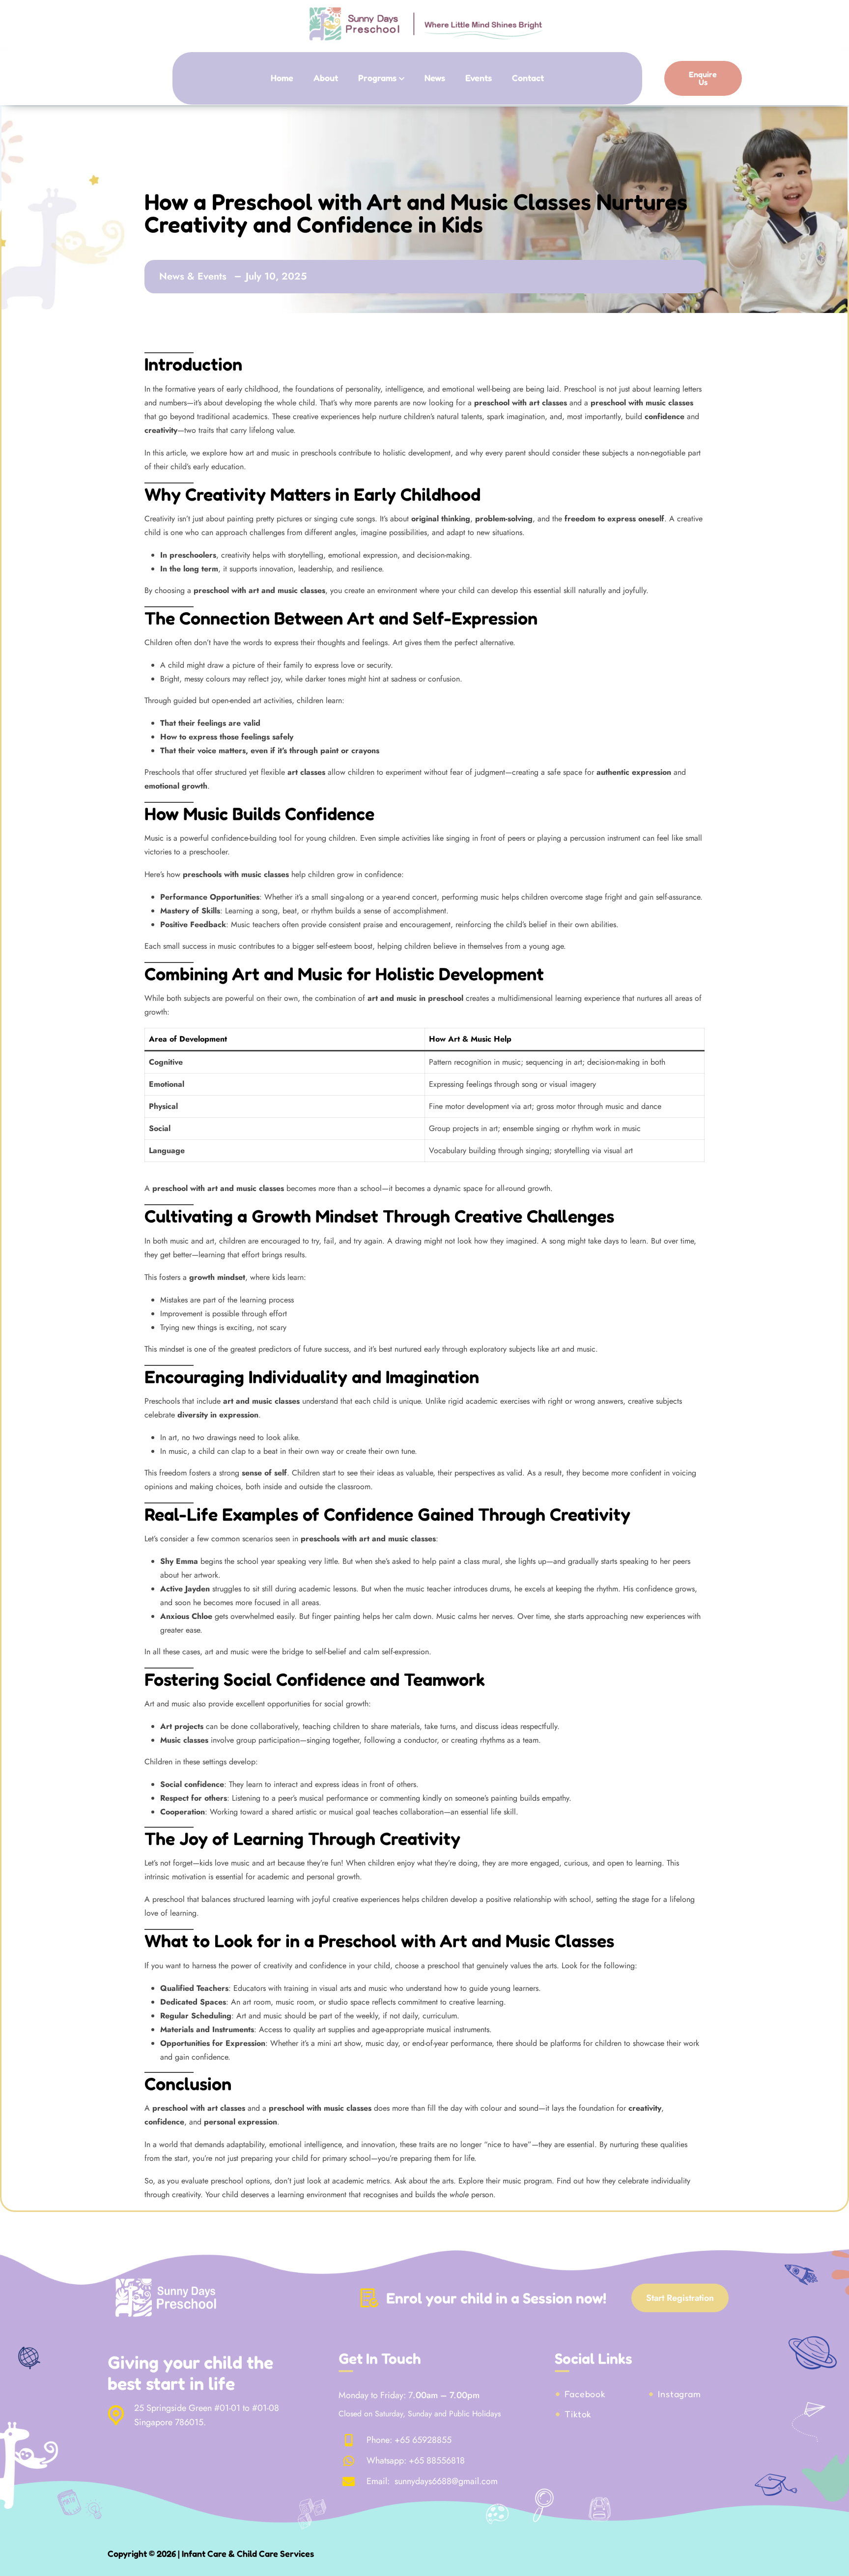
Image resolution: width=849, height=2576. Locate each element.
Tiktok (578, 2414)
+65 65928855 (423, 2440)
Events (479, 78)
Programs (377, 78)
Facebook (585, 2394)
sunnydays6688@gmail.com (445, 2482)
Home (282, 78)
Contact (528, 78)
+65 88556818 (437, 2461)
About (326, 78)
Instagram (679, 2394)
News (435, 78)
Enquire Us (703, 78)
